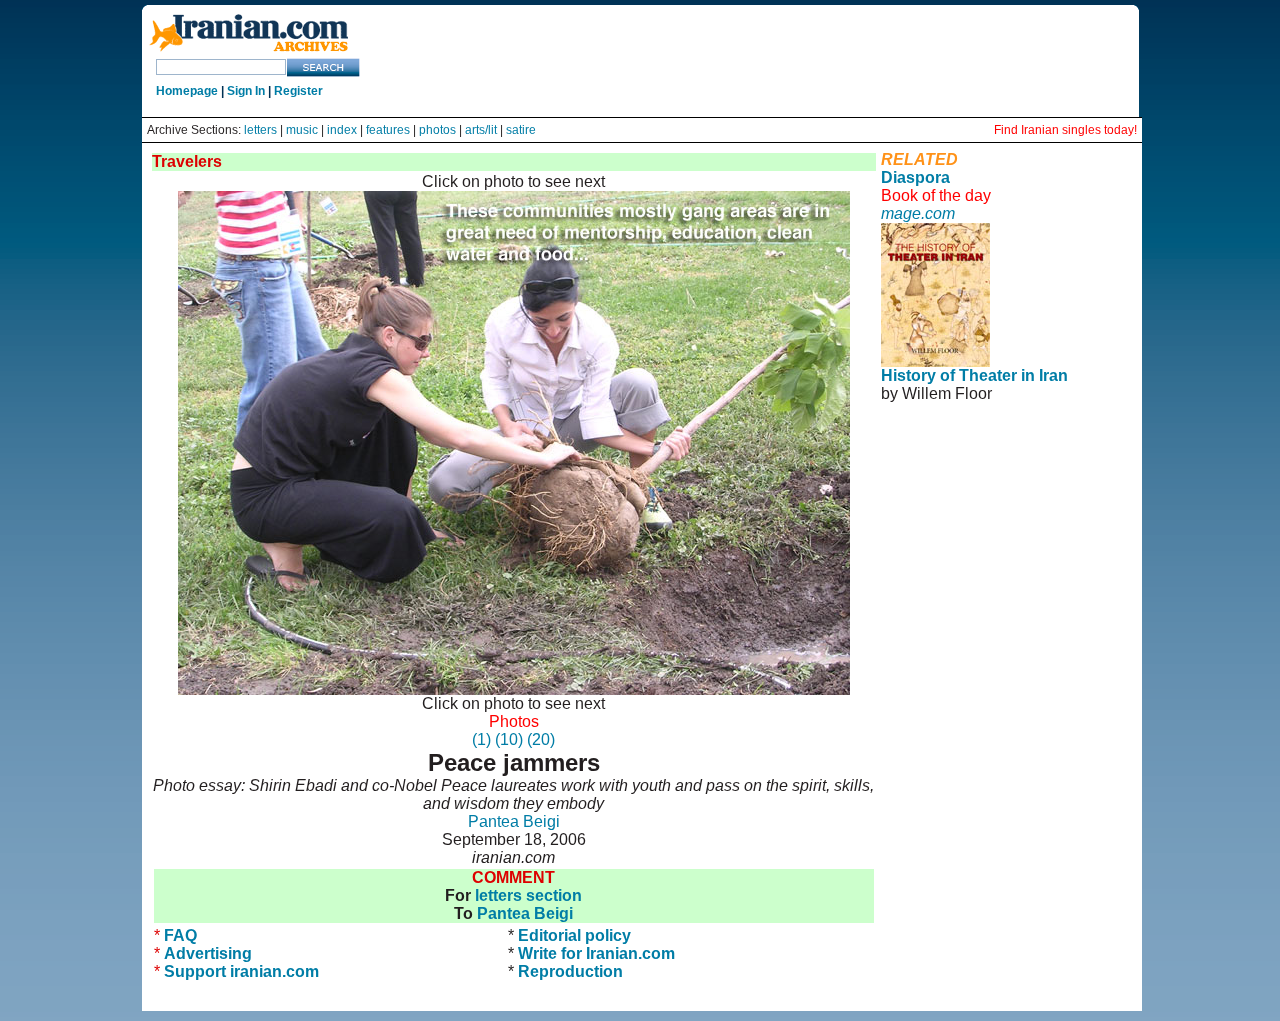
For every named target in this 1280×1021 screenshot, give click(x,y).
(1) (481, 739)
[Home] (249, 52)
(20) (541, 739)
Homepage (187, 91)
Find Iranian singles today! (1065, 130)
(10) (509, 739)
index (342, 130)
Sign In (246, 91)
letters (260, 130)
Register (298, 91)
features (388, 130)
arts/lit (481, 130)
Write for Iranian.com (596, 953)
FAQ (180, 935)
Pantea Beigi (514, 821)
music (302, 130)
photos (437, 130)
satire (521, 130)
